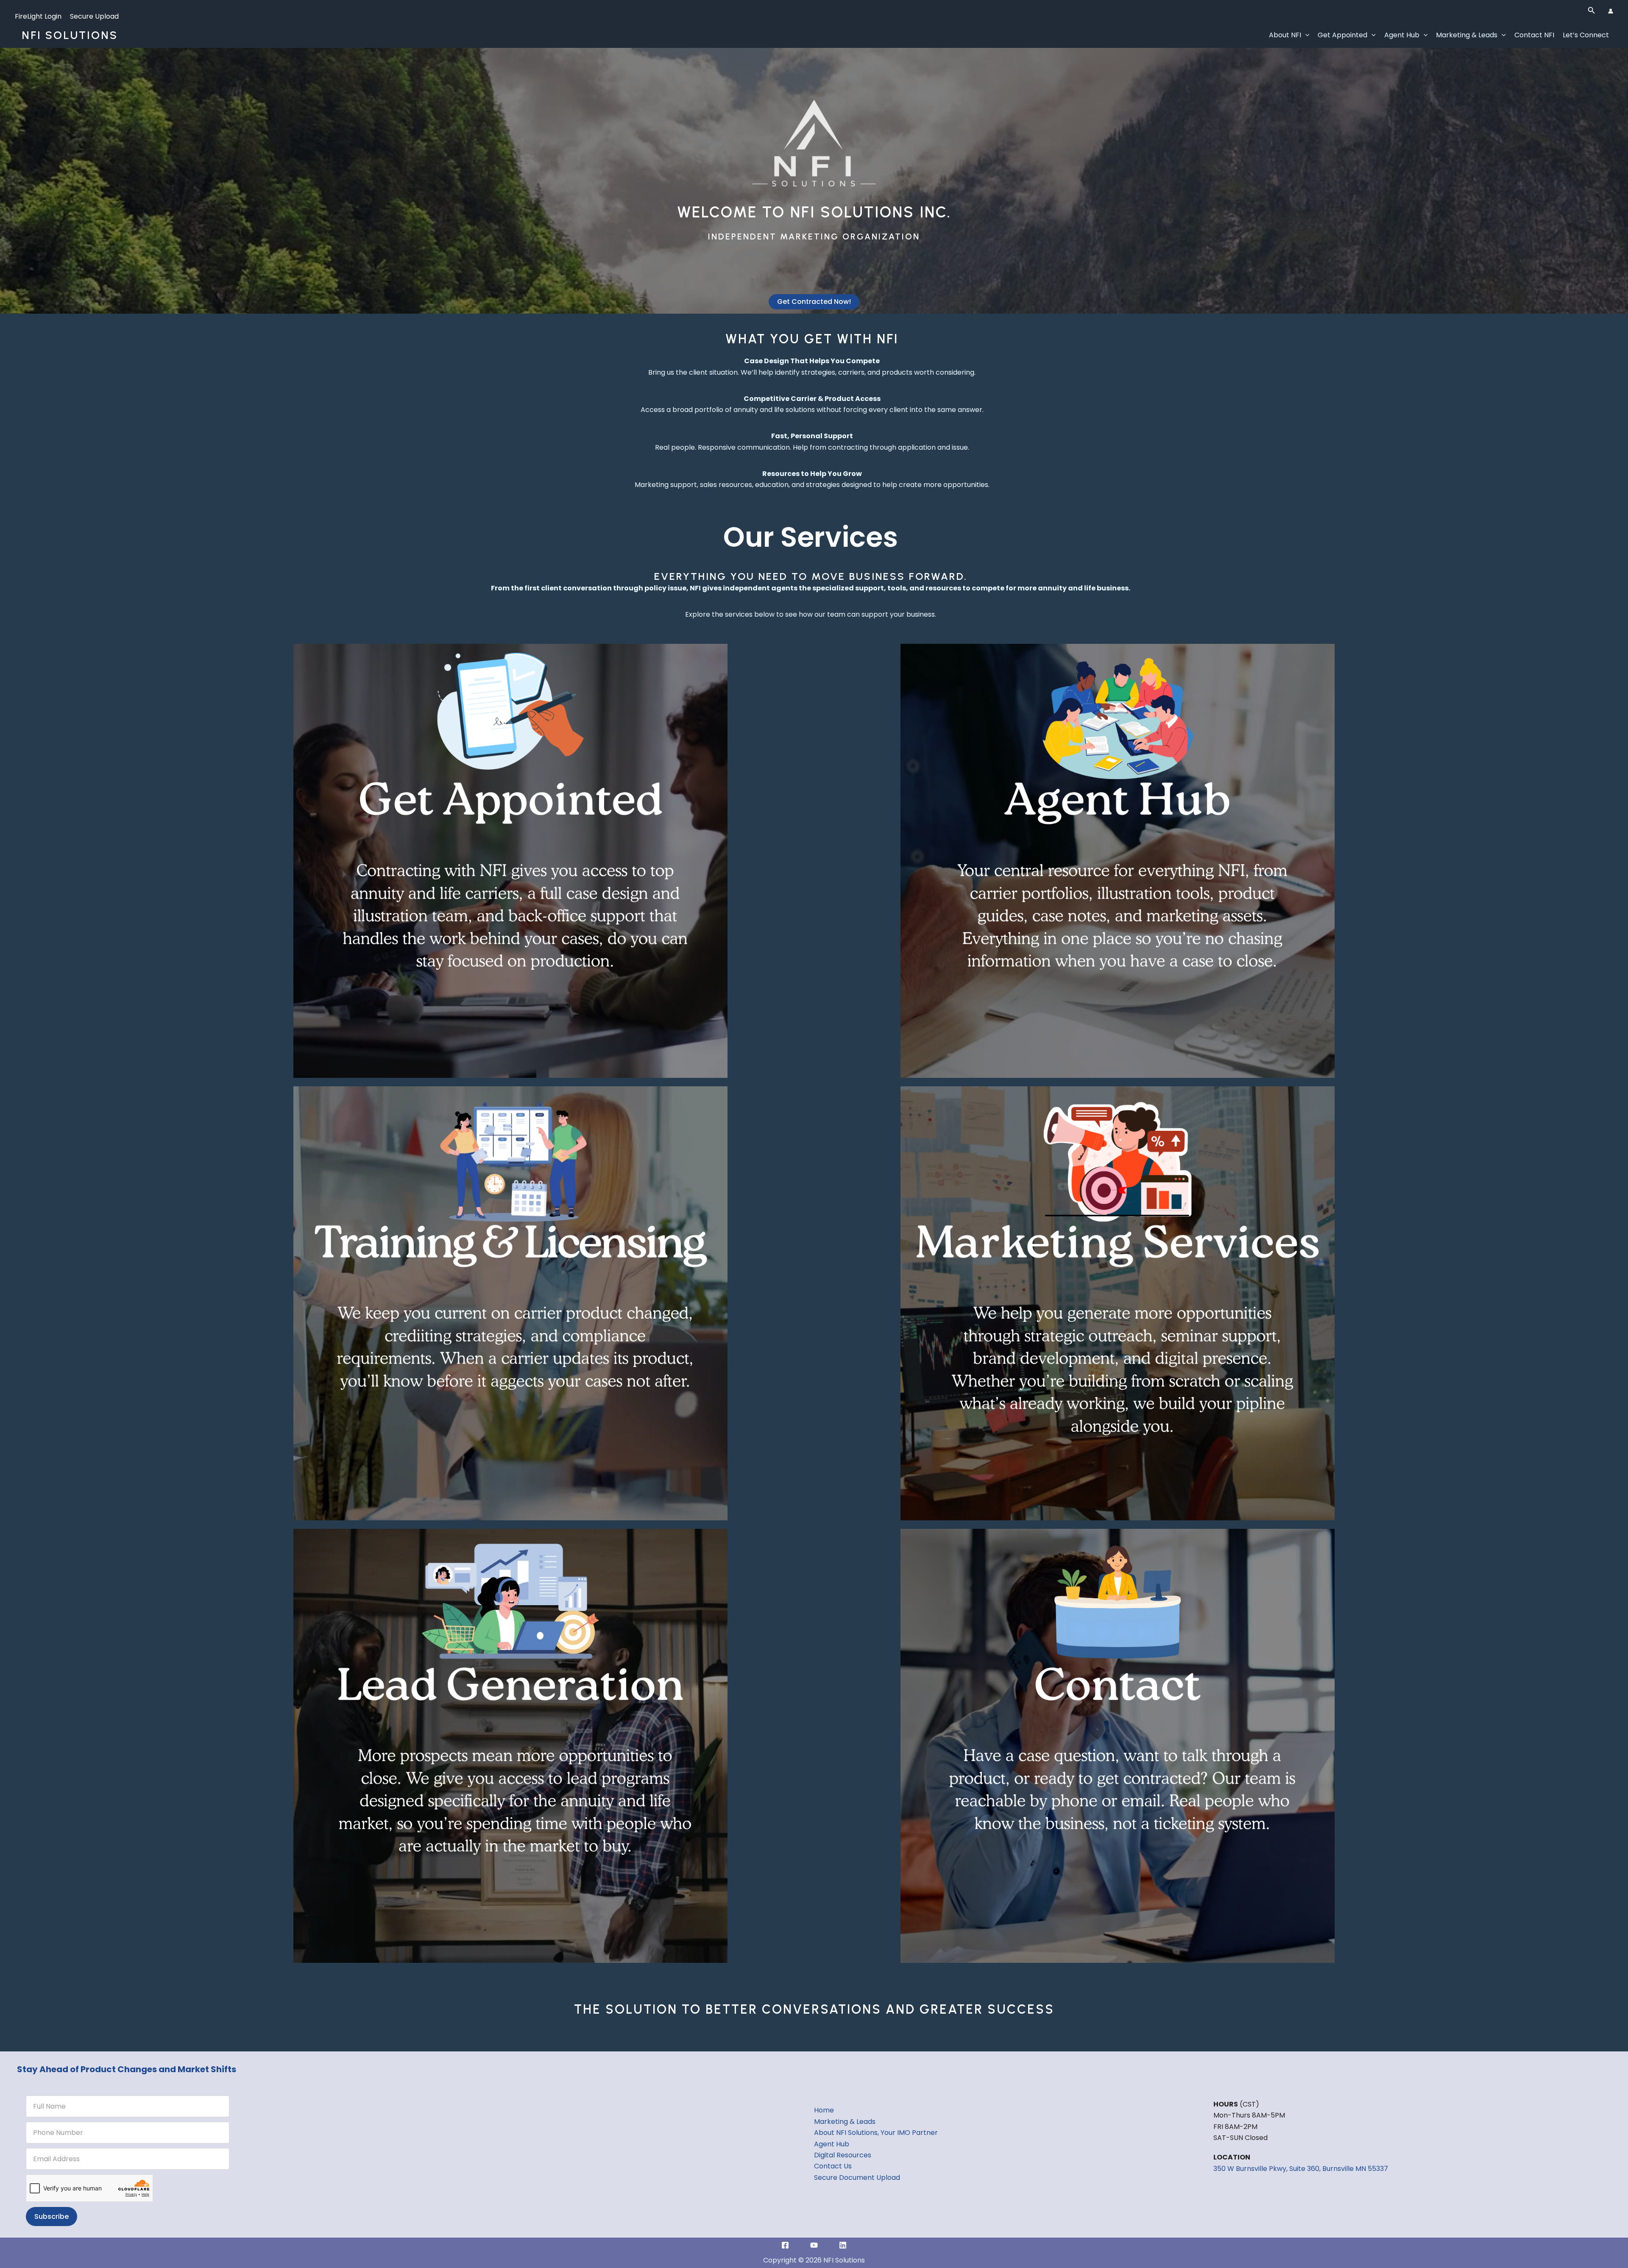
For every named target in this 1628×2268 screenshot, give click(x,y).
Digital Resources (843, 2155)
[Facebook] (785, 2245)
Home (824, 2110)
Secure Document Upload (857, 2178)
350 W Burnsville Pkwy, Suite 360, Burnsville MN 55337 (1301, 2169)
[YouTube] (814, 2245)
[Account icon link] (1611, 11)
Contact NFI (1534, 35)
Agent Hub (1402, 35)
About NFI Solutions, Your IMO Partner (876, 2133)
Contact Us (833, 2166)
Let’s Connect (1586, 35)
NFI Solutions (70, 35)
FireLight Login (38, 16)
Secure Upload (94, 16)
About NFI (1285, 35)
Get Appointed (1342, 35)
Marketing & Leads (1467, 35)
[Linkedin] (843, 2245)
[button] (1592, 11)
